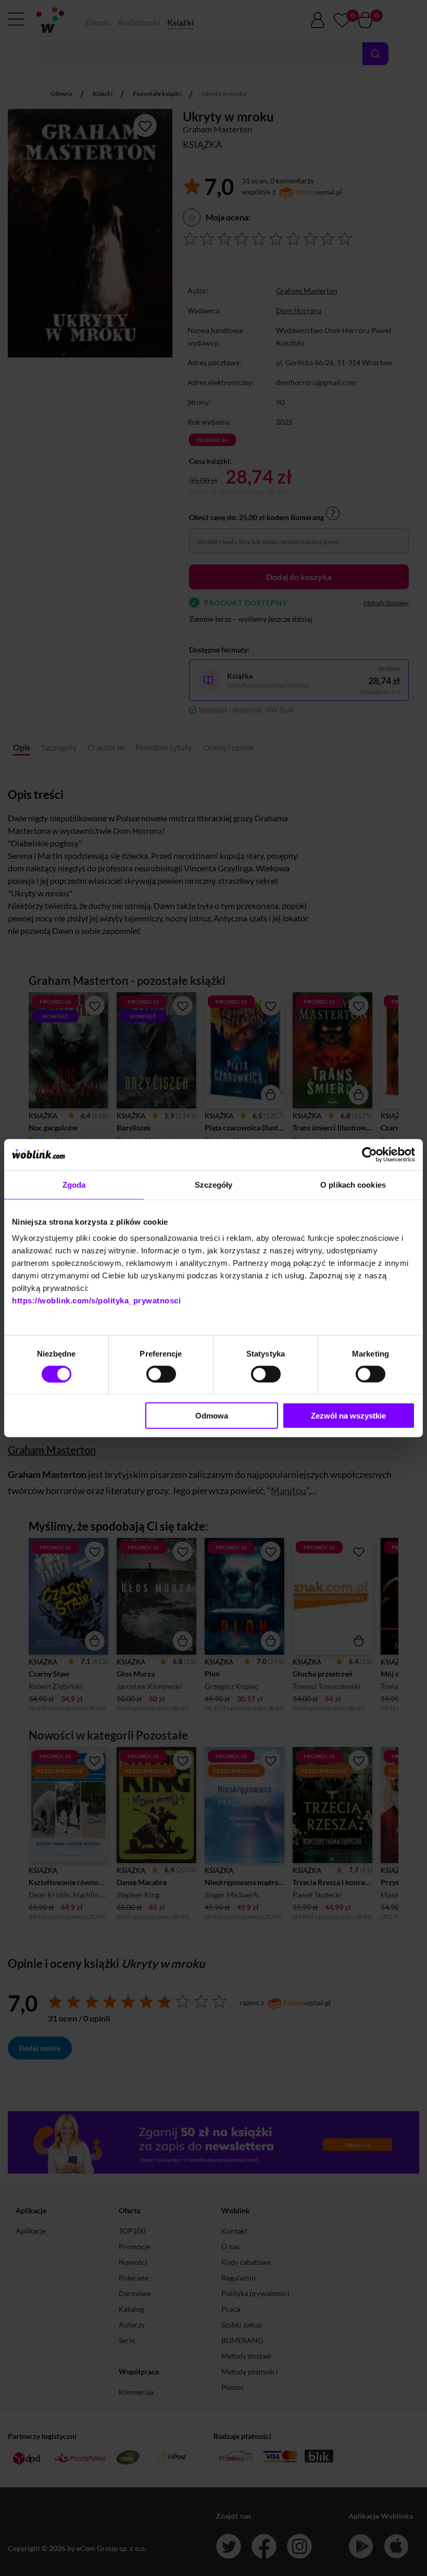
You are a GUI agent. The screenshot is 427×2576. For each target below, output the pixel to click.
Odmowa (212, 1416)
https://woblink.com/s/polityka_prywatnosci (96, 1301)
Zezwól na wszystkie (348, 1416)
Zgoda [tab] (74, 1184)
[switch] (161, 1374)
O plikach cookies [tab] (353, 1184)
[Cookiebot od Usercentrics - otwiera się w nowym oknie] (369, 1154)
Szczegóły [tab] (214, 1184)
